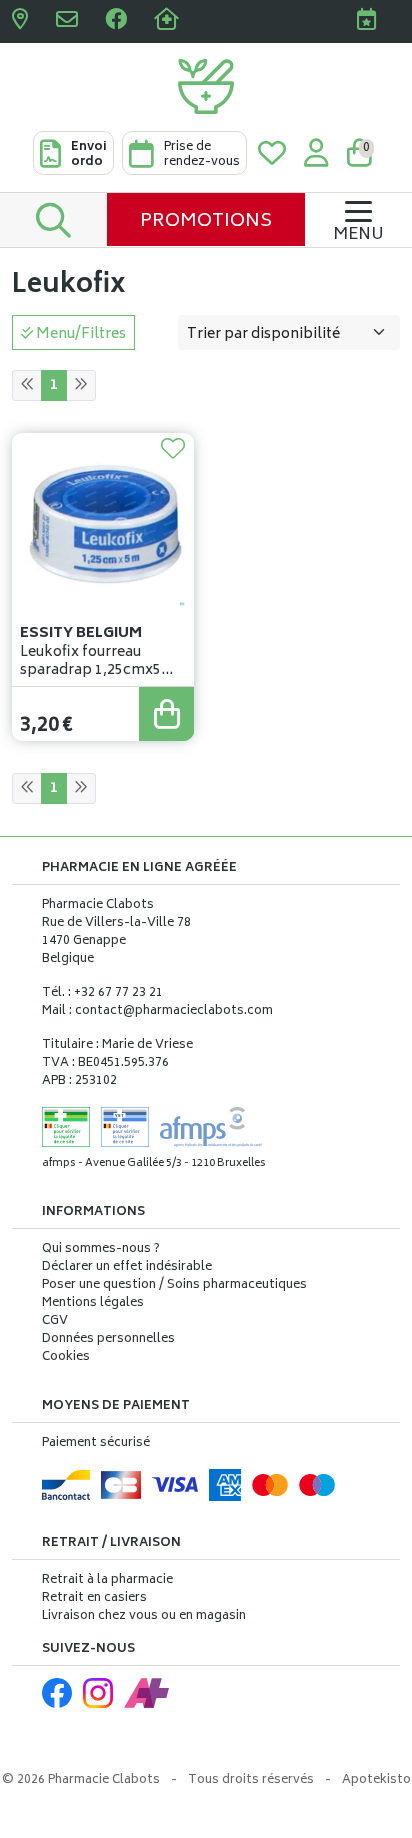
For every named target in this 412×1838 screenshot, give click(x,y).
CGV (55, 1322)
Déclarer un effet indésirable (127, 1267)
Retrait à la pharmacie (107, 1580)
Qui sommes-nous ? (101, 1250)
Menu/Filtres (79, 334)
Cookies (66, 1358)
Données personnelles (108, 1340)
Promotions (206, 222)
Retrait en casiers (94, 1598)
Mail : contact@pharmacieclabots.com (157, 1011)
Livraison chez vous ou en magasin (144, 1616)
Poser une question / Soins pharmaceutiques (174, 1286)
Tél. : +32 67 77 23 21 (102, 993)
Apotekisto (376, 1780)
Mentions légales (93, 1304)
